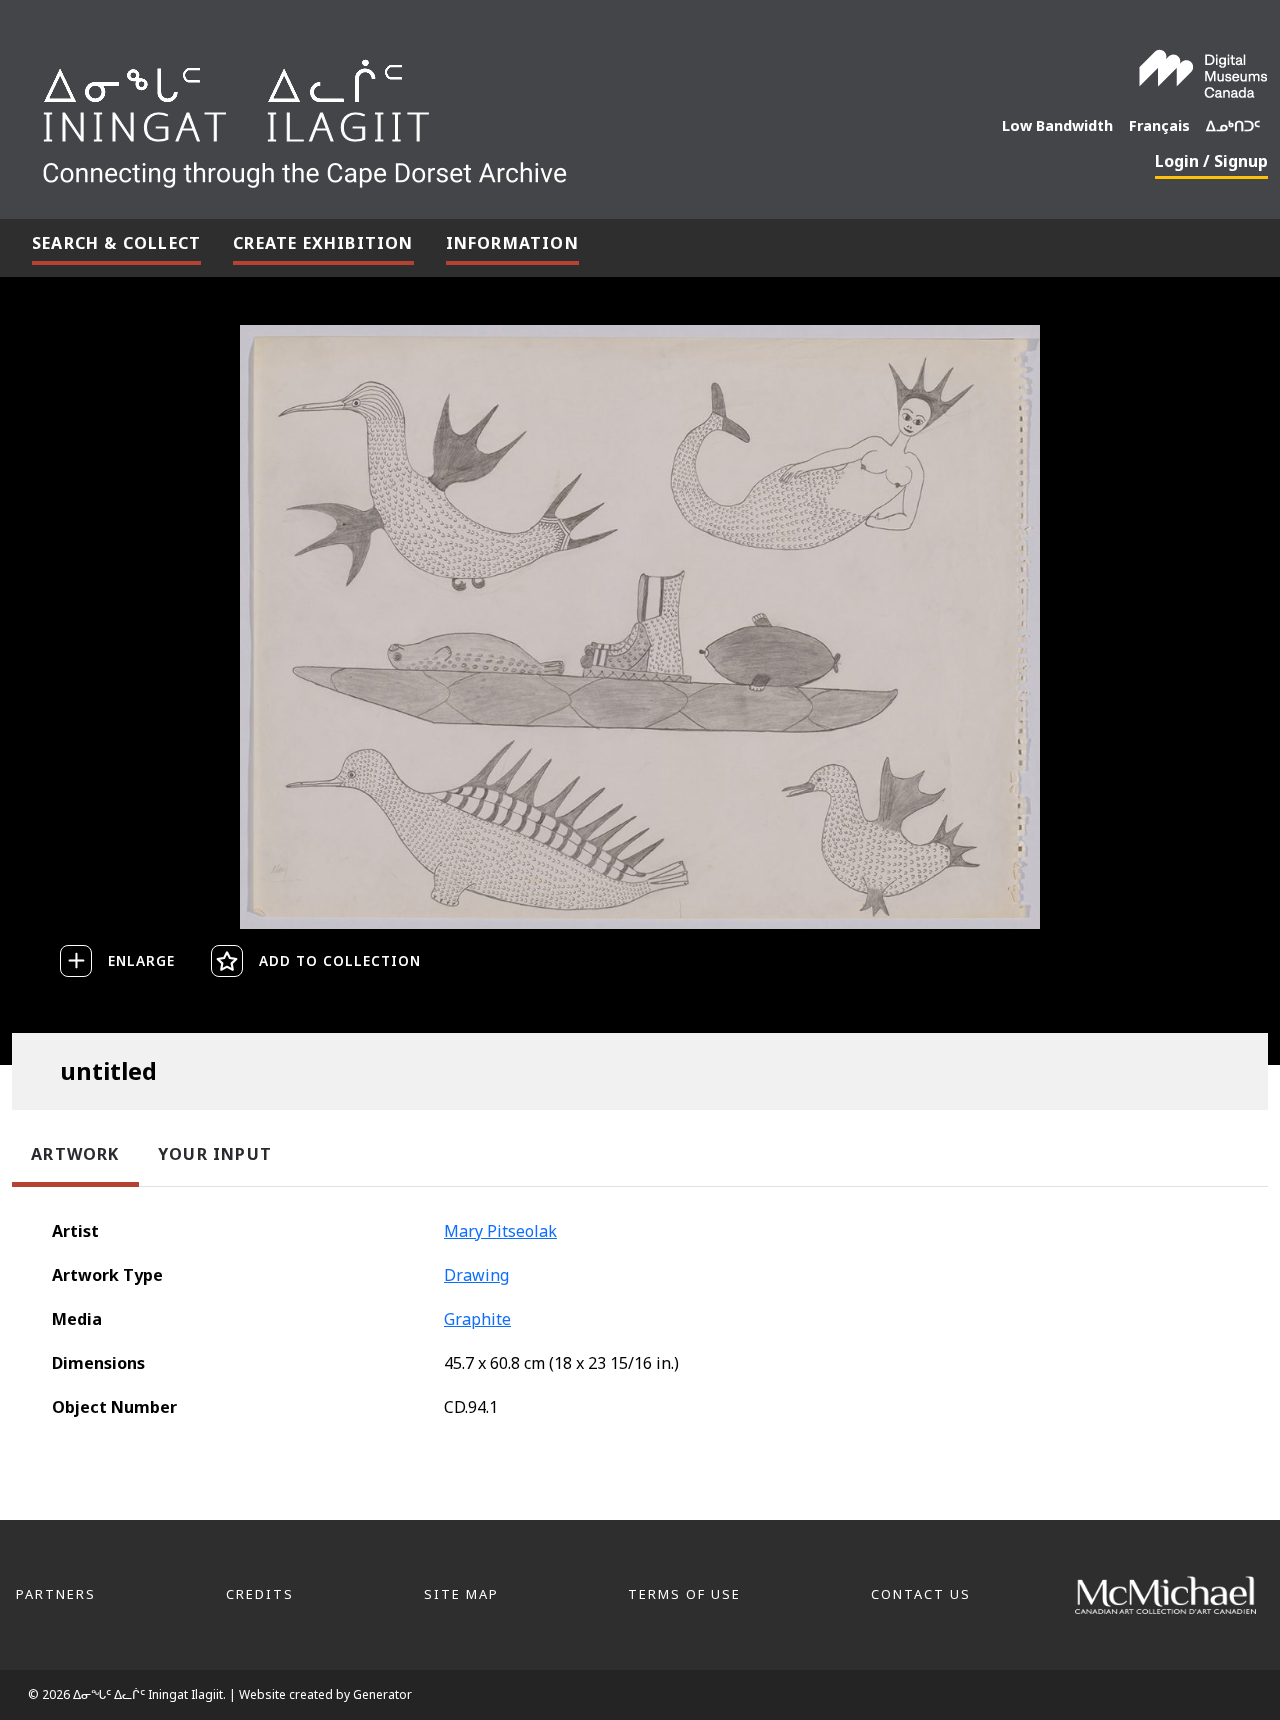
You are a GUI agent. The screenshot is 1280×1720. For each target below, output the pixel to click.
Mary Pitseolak (500, 1231)
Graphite (477, 1319)
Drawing (476, 1275)
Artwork (75, 1154)
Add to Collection (340, 960)
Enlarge (141, 960)
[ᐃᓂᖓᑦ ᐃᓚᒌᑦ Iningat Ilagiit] (454, 116)
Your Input (215, 1154)
